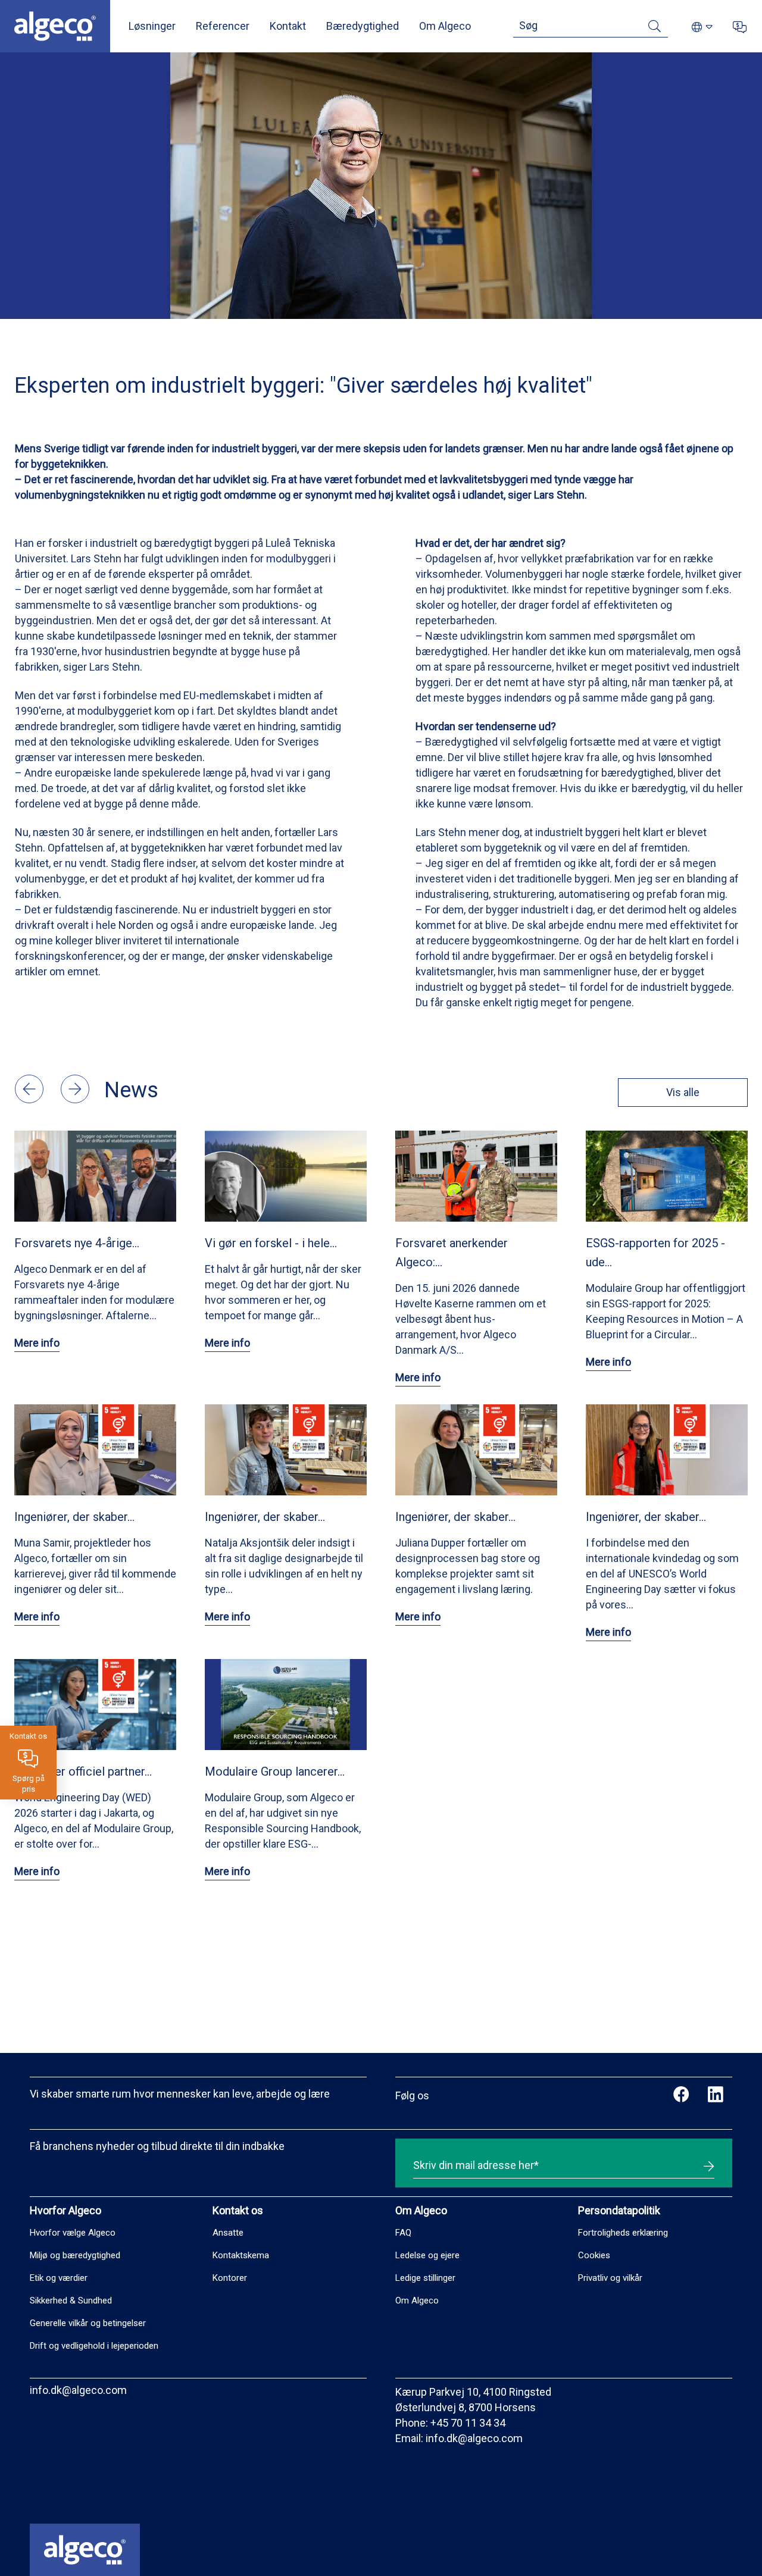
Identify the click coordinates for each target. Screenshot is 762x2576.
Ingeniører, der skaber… (74, 1517)
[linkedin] (715, 2096)
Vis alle (683, 1092)
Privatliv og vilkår (610, 2278)
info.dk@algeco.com (78, 2390)
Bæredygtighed (363, 26)
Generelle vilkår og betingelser (88, 2323)
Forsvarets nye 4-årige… (77, 1243)
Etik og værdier (59, 2278)
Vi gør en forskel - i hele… (271, 1243)
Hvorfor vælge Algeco (73, 2233)
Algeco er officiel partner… (83, 1771)
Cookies (594, 2255)
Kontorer (230, 2278)
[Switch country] (702, 28)
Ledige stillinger (425, 2278)
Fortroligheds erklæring (623, 2233)
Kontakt (288, 26)
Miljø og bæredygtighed (75, 2255)
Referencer (223, 26)
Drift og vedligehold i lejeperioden (94, 2346)
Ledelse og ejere (427, 2255)
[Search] (655, 28)
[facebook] (681, 2096)
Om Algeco (445, 26)
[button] (30, 1099)
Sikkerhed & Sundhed (71, 2300)
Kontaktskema (241, 2255)
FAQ (403, 2233)
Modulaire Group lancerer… (275, 1771)
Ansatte (228, 2233)
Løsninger (152, 26)
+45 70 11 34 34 (468, 2423)
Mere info (37, 1343)
